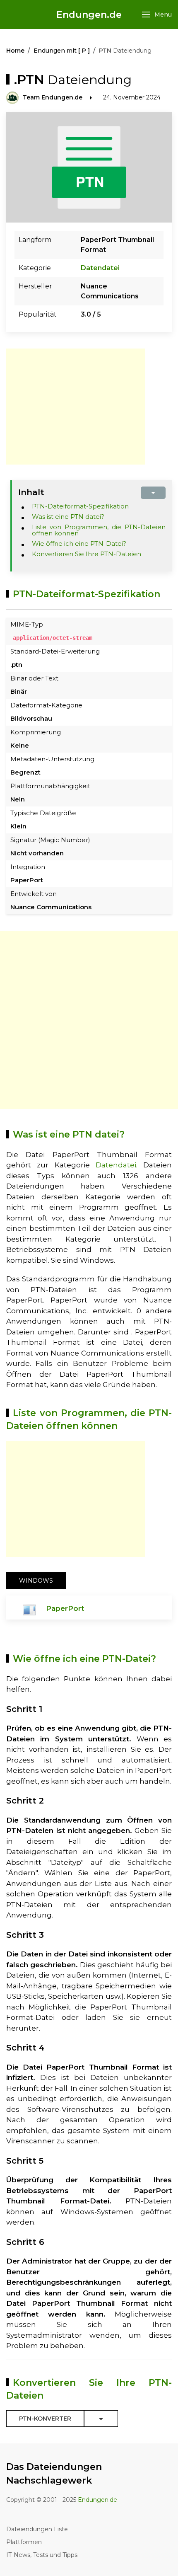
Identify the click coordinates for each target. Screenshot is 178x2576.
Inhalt (31, 492)
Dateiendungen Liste (37, 2529)
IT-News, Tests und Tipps (42, 2555)
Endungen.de (89, 15)
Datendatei (100, 268)
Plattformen (24, 2542)
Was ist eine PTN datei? (68, 517)
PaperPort (65, 1608)
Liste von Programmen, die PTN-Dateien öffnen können (99, 530)
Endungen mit (62, 51)
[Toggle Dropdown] (101, 2419)
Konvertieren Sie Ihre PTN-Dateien (87, 554)
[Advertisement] (76, 407)
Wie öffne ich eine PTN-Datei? (79, 544)
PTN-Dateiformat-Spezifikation (80, 506)
